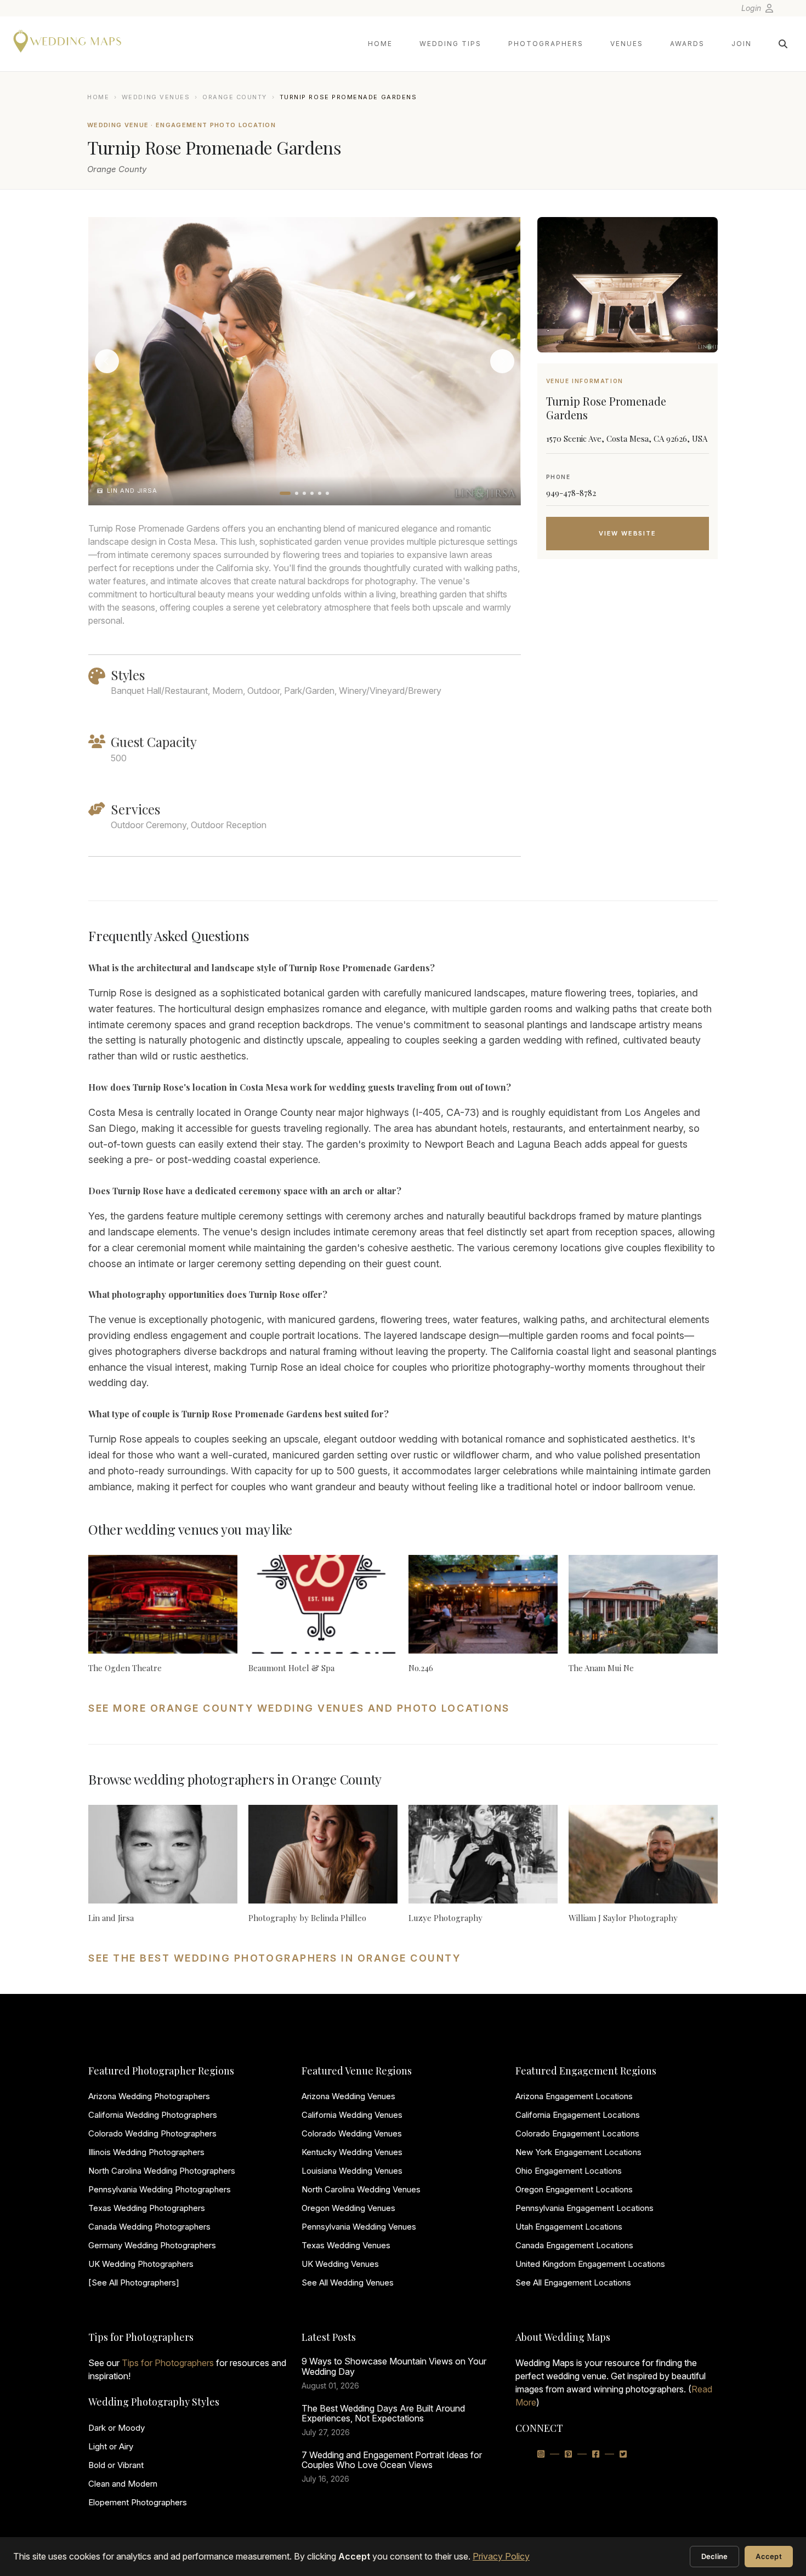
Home (380, 44)
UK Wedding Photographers (141, 2264)
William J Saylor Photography (623, 1918)
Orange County (235, 97)
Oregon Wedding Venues (348, 2208)
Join (742, 44)
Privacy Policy (501, 2556)
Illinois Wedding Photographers (146, 2152)
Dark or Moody (117, 2428)
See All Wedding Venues (348, 2283)
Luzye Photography (445, 1918)
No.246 (421, 1668)
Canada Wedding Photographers (149, 2227)
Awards (687, 44)
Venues (627, 44)
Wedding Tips (450, 44)
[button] (285, 493)
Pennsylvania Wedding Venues (359, 2227)
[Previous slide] (107, 361)
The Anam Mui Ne (601, 1668)
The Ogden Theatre (125, 1668)
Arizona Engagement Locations (574, 2096)
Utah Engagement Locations (569, 2227)
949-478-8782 (571, 493)
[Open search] (783, 44)
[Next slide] (502, 361)
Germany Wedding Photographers (152, 2245)
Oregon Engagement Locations (574, 2189)
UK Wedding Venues (340, 2264)
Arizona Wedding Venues (348, 2096)
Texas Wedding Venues (346, 2245)
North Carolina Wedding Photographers (162, 2171)
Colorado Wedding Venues (352, 2133)
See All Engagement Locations (573, 2283)
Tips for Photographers (168, 2363)
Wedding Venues (156, 97)
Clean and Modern (123, 2484)
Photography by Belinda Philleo (307, 1918)
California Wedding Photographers (153, 2115)
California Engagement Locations (578, 2115)
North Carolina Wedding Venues (361, 2189)
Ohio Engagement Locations (569, 2171)
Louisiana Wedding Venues (352, 2171)
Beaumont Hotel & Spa (291, 1668)
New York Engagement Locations (578, 2152)
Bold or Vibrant (116, 2465)
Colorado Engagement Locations (577, 2133)
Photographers (546, 44)
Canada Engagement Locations (574, 2245)
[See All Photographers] (134, 2283)
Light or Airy (111, 2446)
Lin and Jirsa (111, 1918)
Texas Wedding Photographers (147, 2208)
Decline (715, 2556)
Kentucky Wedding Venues (352, 2152)
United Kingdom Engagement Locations (590, 2264)
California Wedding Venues (352, 2115)
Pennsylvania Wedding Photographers (160, 2189)
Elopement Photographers (138, 2502)
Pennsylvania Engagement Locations (584, 2208)
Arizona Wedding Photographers (149, 2096)
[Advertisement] (628, 655)
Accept (769, 2556)
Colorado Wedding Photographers (152, 2133)
